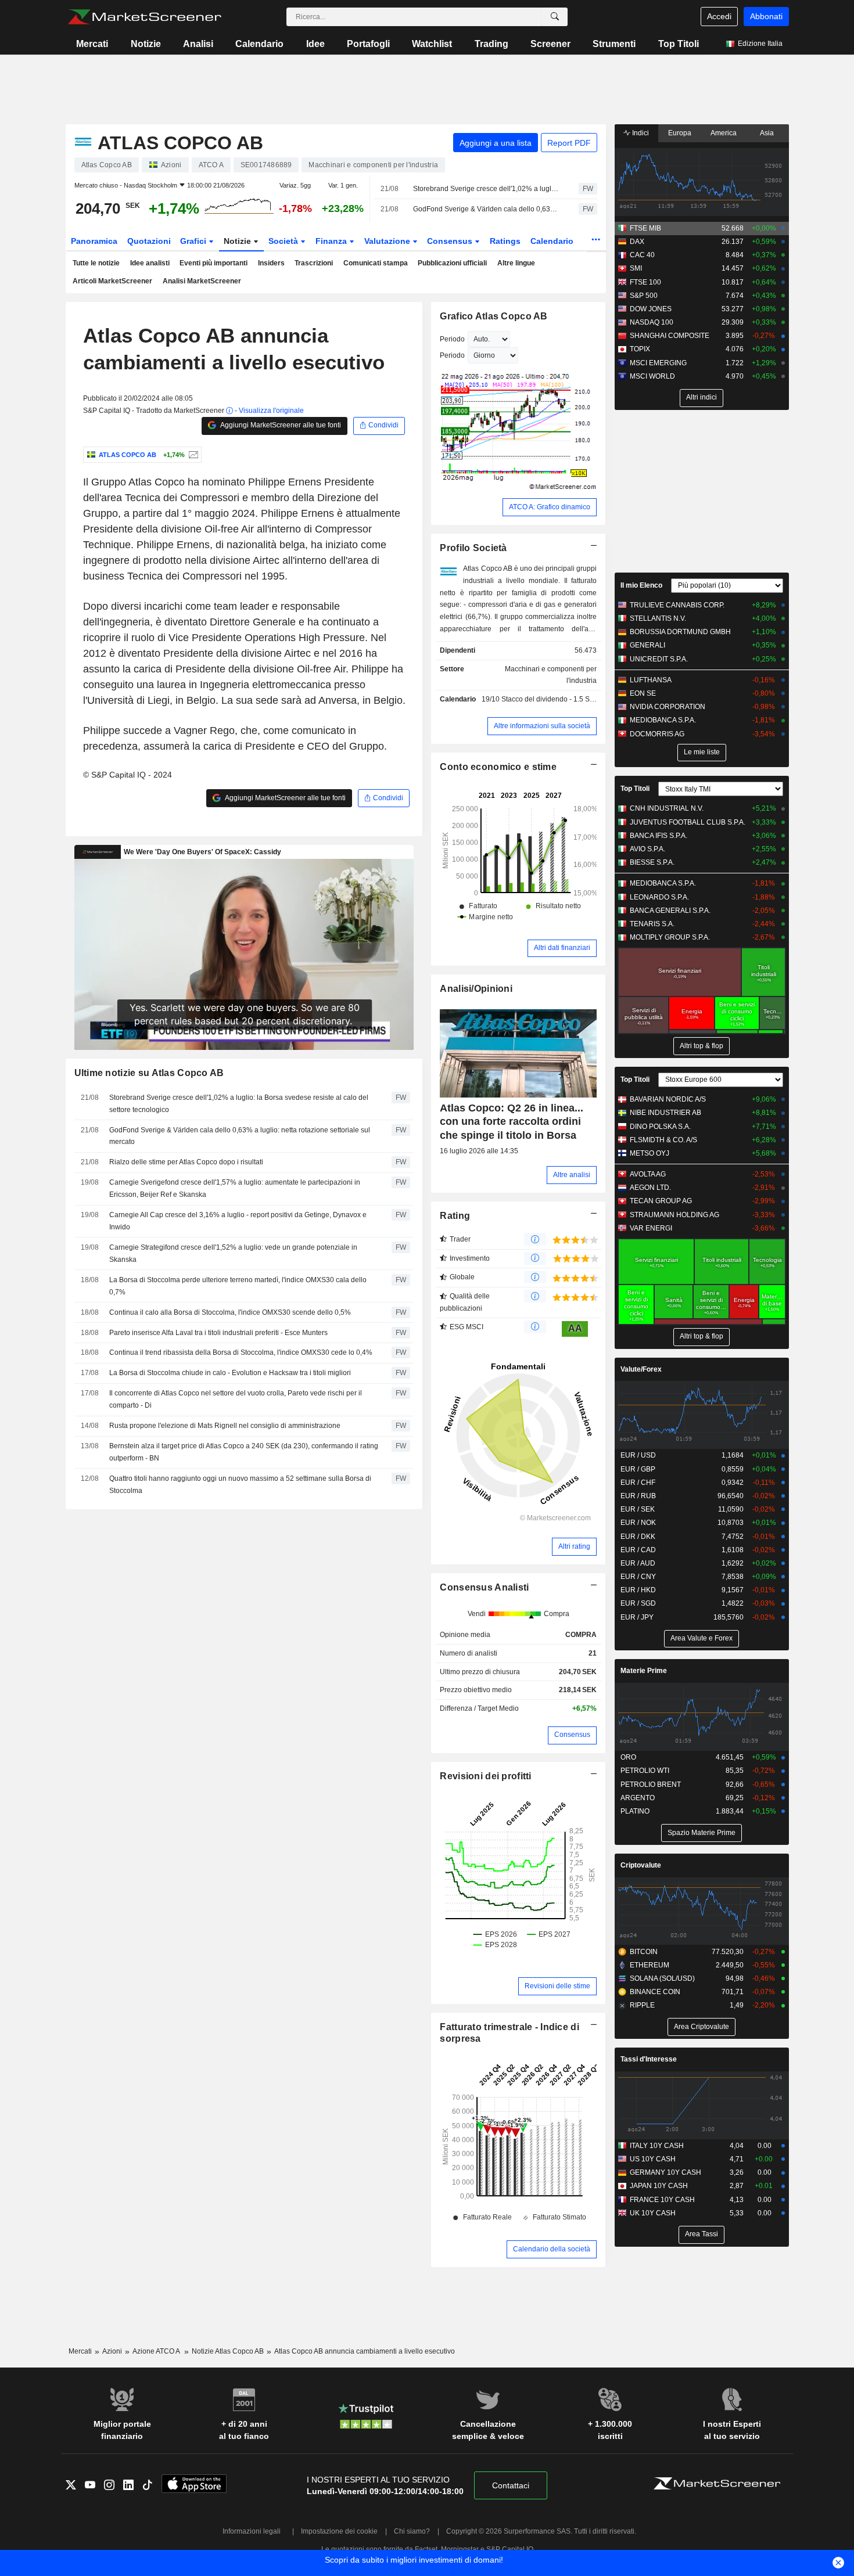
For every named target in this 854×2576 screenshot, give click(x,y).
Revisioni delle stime (557, 1986)
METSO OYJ (650, 1153)
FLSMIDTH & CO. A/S (663, 1140)
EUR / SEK (638, 1509)
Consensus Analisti (484, 1587)
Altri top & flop (701, 1046)
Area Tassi (701, 2234)
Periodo (452, 339)
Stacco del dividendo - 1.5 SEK (550, 699)
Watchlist (432, 44)
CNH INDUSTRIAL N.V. (667, 808)
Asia (767, 133)
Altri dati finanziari (562, 948)
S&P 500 (644, 296)
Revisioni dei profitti (485, 1776)
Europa (680, 133)
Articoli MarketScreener (112, 281)
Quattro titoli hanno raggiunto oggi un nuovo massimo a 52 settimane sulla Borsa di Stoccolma (240, 1485)
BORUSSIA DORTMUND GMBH (680, 632)
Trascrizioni (314, 263)
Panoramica (94, 241)
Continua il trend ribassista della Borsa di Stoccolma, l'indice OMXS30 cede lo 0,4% (241, 1352)
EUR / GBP (638, 1469)
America (724, 133)
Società (284, 241)
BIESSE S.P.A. (652, 862)
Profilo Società (473, 548)
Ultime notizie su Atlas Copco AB (149, 1073)
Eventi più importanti (214, 263)
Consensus (451, 241)
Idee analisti (150, 263)
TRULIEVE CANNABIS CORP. (677, 605)
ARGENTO (638, 1798)
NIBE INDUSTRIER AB (665, 1113)
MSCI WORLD (652, 376)
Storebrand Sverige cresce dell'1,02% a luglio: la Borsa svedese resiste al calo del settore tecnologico (486, 189)
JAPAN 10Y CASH (659, 2186)
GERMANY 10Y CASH (665, 2172)
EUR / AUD (638, 1563)
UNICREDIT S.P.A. (659, 659)
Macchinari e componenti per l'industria (551, 675)
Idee (315, 44)
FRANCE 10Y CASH (662, 2200)
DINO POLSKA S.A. (660, 1127)
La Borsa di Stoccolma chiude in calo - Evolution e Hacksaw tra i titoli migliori (230, 1373)
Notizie (146, 44)
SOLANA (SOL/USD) (662, 1978)
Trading (491, 44)
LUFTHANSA (651, 680)
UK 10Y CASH (653, 2213)
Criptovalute (641, 1865)
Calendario (259, 44)
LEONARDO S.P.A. (659, 897)
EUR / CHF (638, 1483)
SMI (636, 268)
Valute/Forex (641, 1369)
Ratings (505, 241)
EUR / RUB (638, 1496)
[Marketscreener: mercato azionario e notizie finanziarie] (144, 17)
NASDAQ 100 (652, 322)
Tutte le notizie (96, 263)
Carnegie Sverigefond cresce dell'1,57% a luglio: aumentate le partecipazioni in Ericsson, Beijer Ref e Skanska (235, 1188)
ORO (628, 1757)
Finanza (332, 241)
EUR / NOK (638, 1523)
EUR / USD (638, 1455)
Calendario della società (552, 2249)
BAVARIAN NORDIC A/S (668, 1099)
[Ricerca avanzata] (555, 17)
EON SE (643, 693)
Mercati (92, 44)
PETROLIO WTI (645, 1771)
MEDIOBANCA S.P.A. (663, 720)
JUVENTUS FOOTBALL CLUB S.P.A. (688, 822)
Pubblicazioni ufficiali (452, 263)
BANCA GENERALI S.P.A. (670, 911)
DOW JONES (651, 309)
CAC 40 (642, 255)
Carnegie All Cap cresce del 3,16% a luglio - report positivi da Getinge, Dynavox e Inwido (238, 1221)
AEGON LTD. (650, 1188)
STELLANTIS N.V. (658, 618)
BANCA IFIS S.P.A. (659, 836)
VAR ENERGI (651, 1228)
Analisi (198, 44)
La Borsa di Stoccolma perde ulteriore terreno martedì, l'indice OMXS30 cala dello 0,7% (238, 1286)
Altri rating (574, 1546)
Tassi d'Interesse (649, 2059)
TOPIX (640, 349)
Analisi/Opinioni (476, 989)
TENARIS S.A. (652, 924)
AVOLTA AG (648, 1174)
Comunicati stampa (376, 263)
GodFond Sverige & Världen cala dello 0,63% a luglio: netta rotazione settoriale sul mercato (486, 209)
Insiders (271, 263)
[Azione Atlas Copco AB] (192, 455)
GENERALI (647, 645)
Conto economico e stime (498, 767)
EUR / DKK (638, 1537)
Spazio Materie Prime (701, 1833)
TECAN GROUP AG (661, 1201)
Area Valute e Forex (701, 1638)
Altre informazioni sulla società (542, 726)
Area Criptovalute (701, 2027)
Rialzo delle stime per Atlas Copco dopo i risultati (186, 1162)
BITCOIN (644, 1952)
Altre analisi (572, 1175)
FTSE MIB (645, 228)
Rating (455, 1216)
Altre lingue (516, 263)
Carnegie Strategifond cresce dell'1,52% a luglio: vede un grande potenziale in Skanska (233, 1253)
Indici (640, 133)
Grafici (194, 241)
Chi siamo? (412, 2531)
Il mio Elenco (641, 585)
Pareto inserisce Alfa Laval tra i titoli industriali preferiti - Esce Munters (218, 1333)
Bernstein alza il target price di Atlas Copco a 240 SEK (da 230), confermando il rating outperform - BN (244, 1452)
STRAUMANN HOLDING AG (674, 1215)
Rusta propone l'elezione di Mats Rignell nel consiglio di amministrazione (225, 1426)
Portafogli (368, 44)
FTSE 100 (645, 282)
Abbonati (766, 16)
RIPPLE (642, 2005)
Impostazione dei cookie (339, 2531)
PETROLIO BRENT (651, 1785)
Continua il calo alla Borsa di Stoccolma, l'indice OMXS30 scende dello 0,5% (230, 1312)
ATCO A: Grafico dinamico (550, 507)
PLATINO (635, 1811)
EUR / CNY (638, 1577)
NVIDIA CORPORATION (668, 707)
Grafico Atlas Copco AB (494, 316)
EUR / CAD (638, 1550)
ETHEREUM (650, 1965)
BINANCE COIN (655, 1992)
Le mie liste (702, 752)
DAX (637, 242)
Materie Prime (644, 1671)
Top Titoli (679, 44)
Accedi (719, 16)
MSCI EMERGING (658, 363)
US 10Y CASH (653, 2159)
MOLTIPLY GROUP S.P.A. (670, 937)
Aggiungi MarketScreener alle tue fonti (280, 425)
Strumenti (614, 44)
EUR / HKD (638, 1590)
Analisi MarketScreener (202, 281)
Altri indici (701, 397)
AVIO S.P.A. (647, 849)
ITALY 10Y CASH (657, 2146)
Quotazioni (149, 241)
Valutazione (388, 241)
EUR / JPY (637, 1617)
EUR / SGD (638, 1603)
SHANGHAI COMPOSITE (670, 336)
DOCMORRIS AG (657, 734)
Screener (550, 44)
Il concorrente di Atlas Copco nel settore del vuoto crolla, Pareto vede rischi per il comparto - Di (236, 1399)
